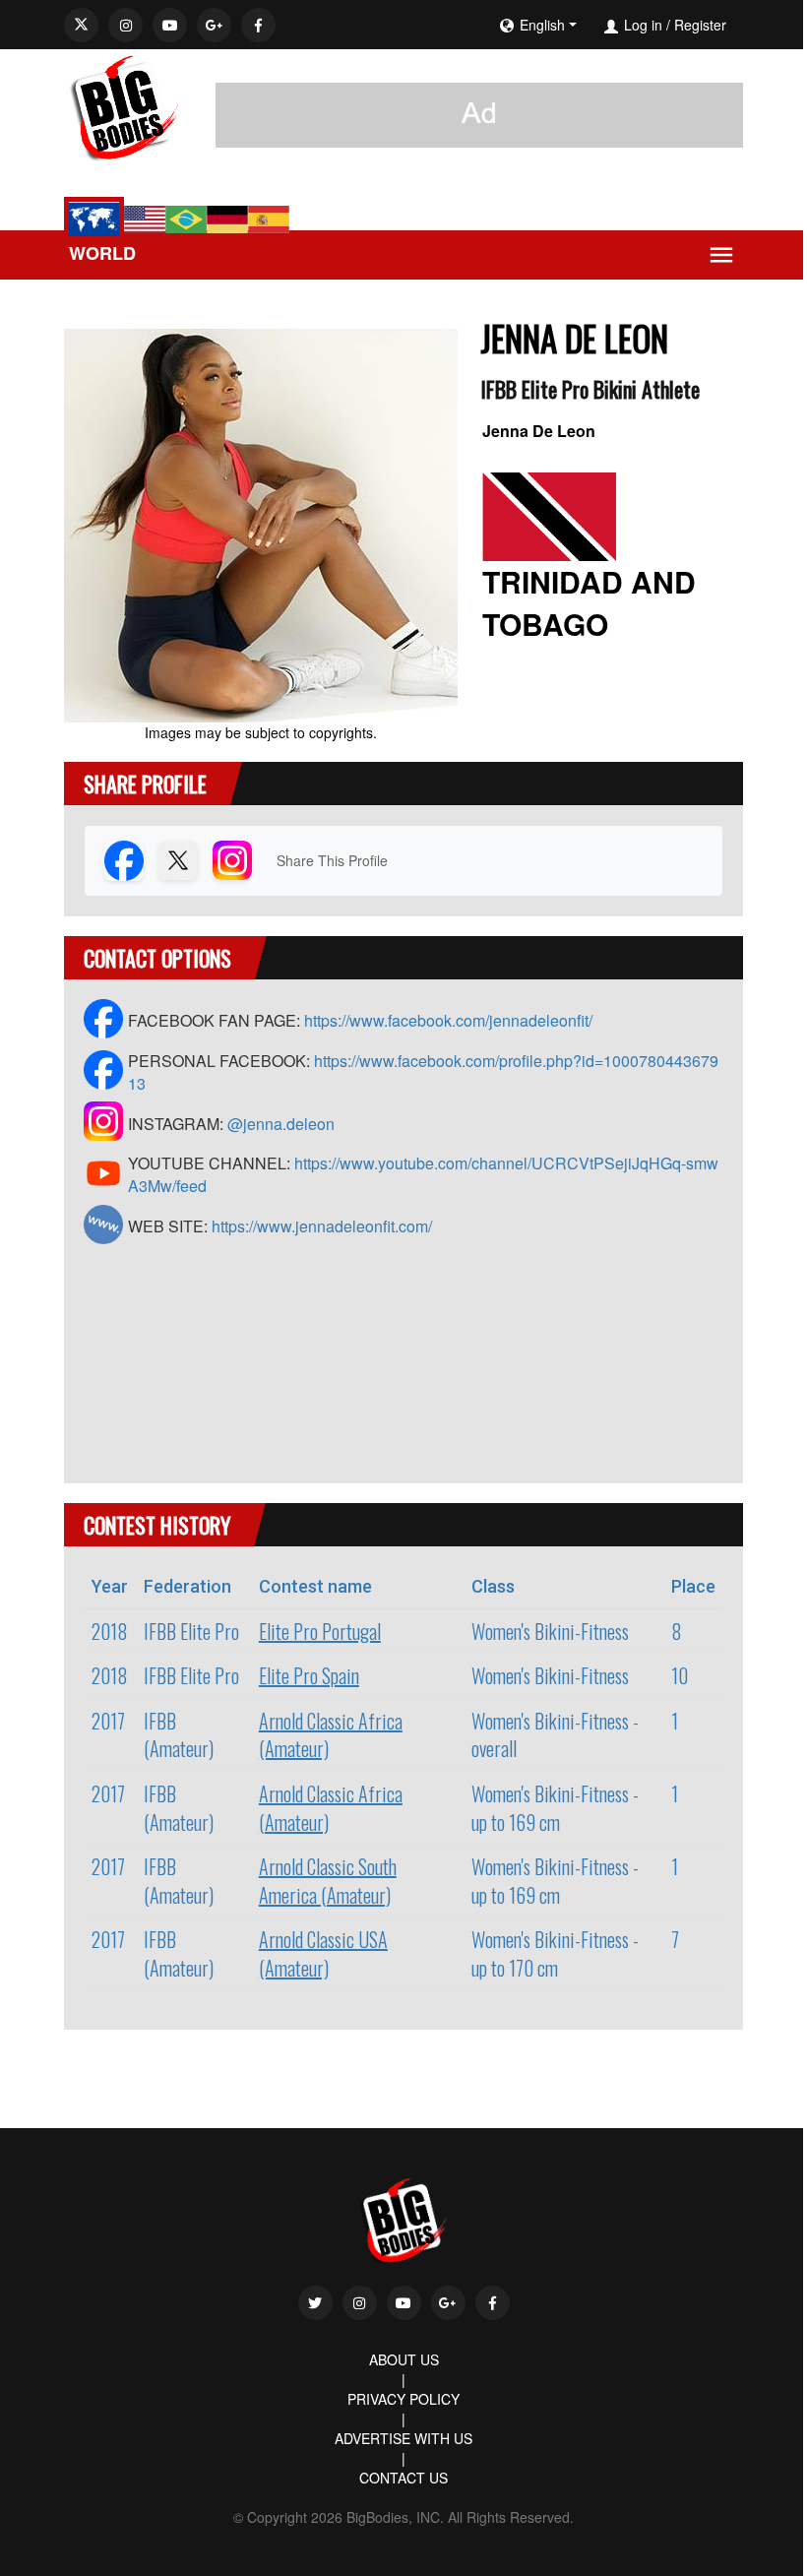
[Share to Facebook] (124, 860)
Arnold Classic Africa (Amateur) (331, 1735)
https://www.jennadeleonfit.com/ (322, 1226)
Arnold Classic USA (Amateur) (323, 1953)
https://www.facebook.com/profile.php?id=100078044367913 (423, 1072)
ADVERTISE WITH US (403, 2438)
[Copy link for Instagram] (232, 860)
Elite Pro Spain (309, 1675)
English (542, 25)
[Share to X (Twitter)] (178, 860)
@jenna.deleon (281, 1124)
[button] (598, 25)
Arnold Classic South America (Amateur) (328, 1881)
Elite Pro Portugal (320, 1631)
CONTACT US (403, 2478)
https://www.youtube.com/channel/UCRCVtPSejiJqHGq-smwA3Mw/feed (423, 1174)
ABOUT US (404, 2359)
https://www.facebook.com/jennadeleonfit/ (448, 1020)
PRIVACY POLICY (403, 2399)
